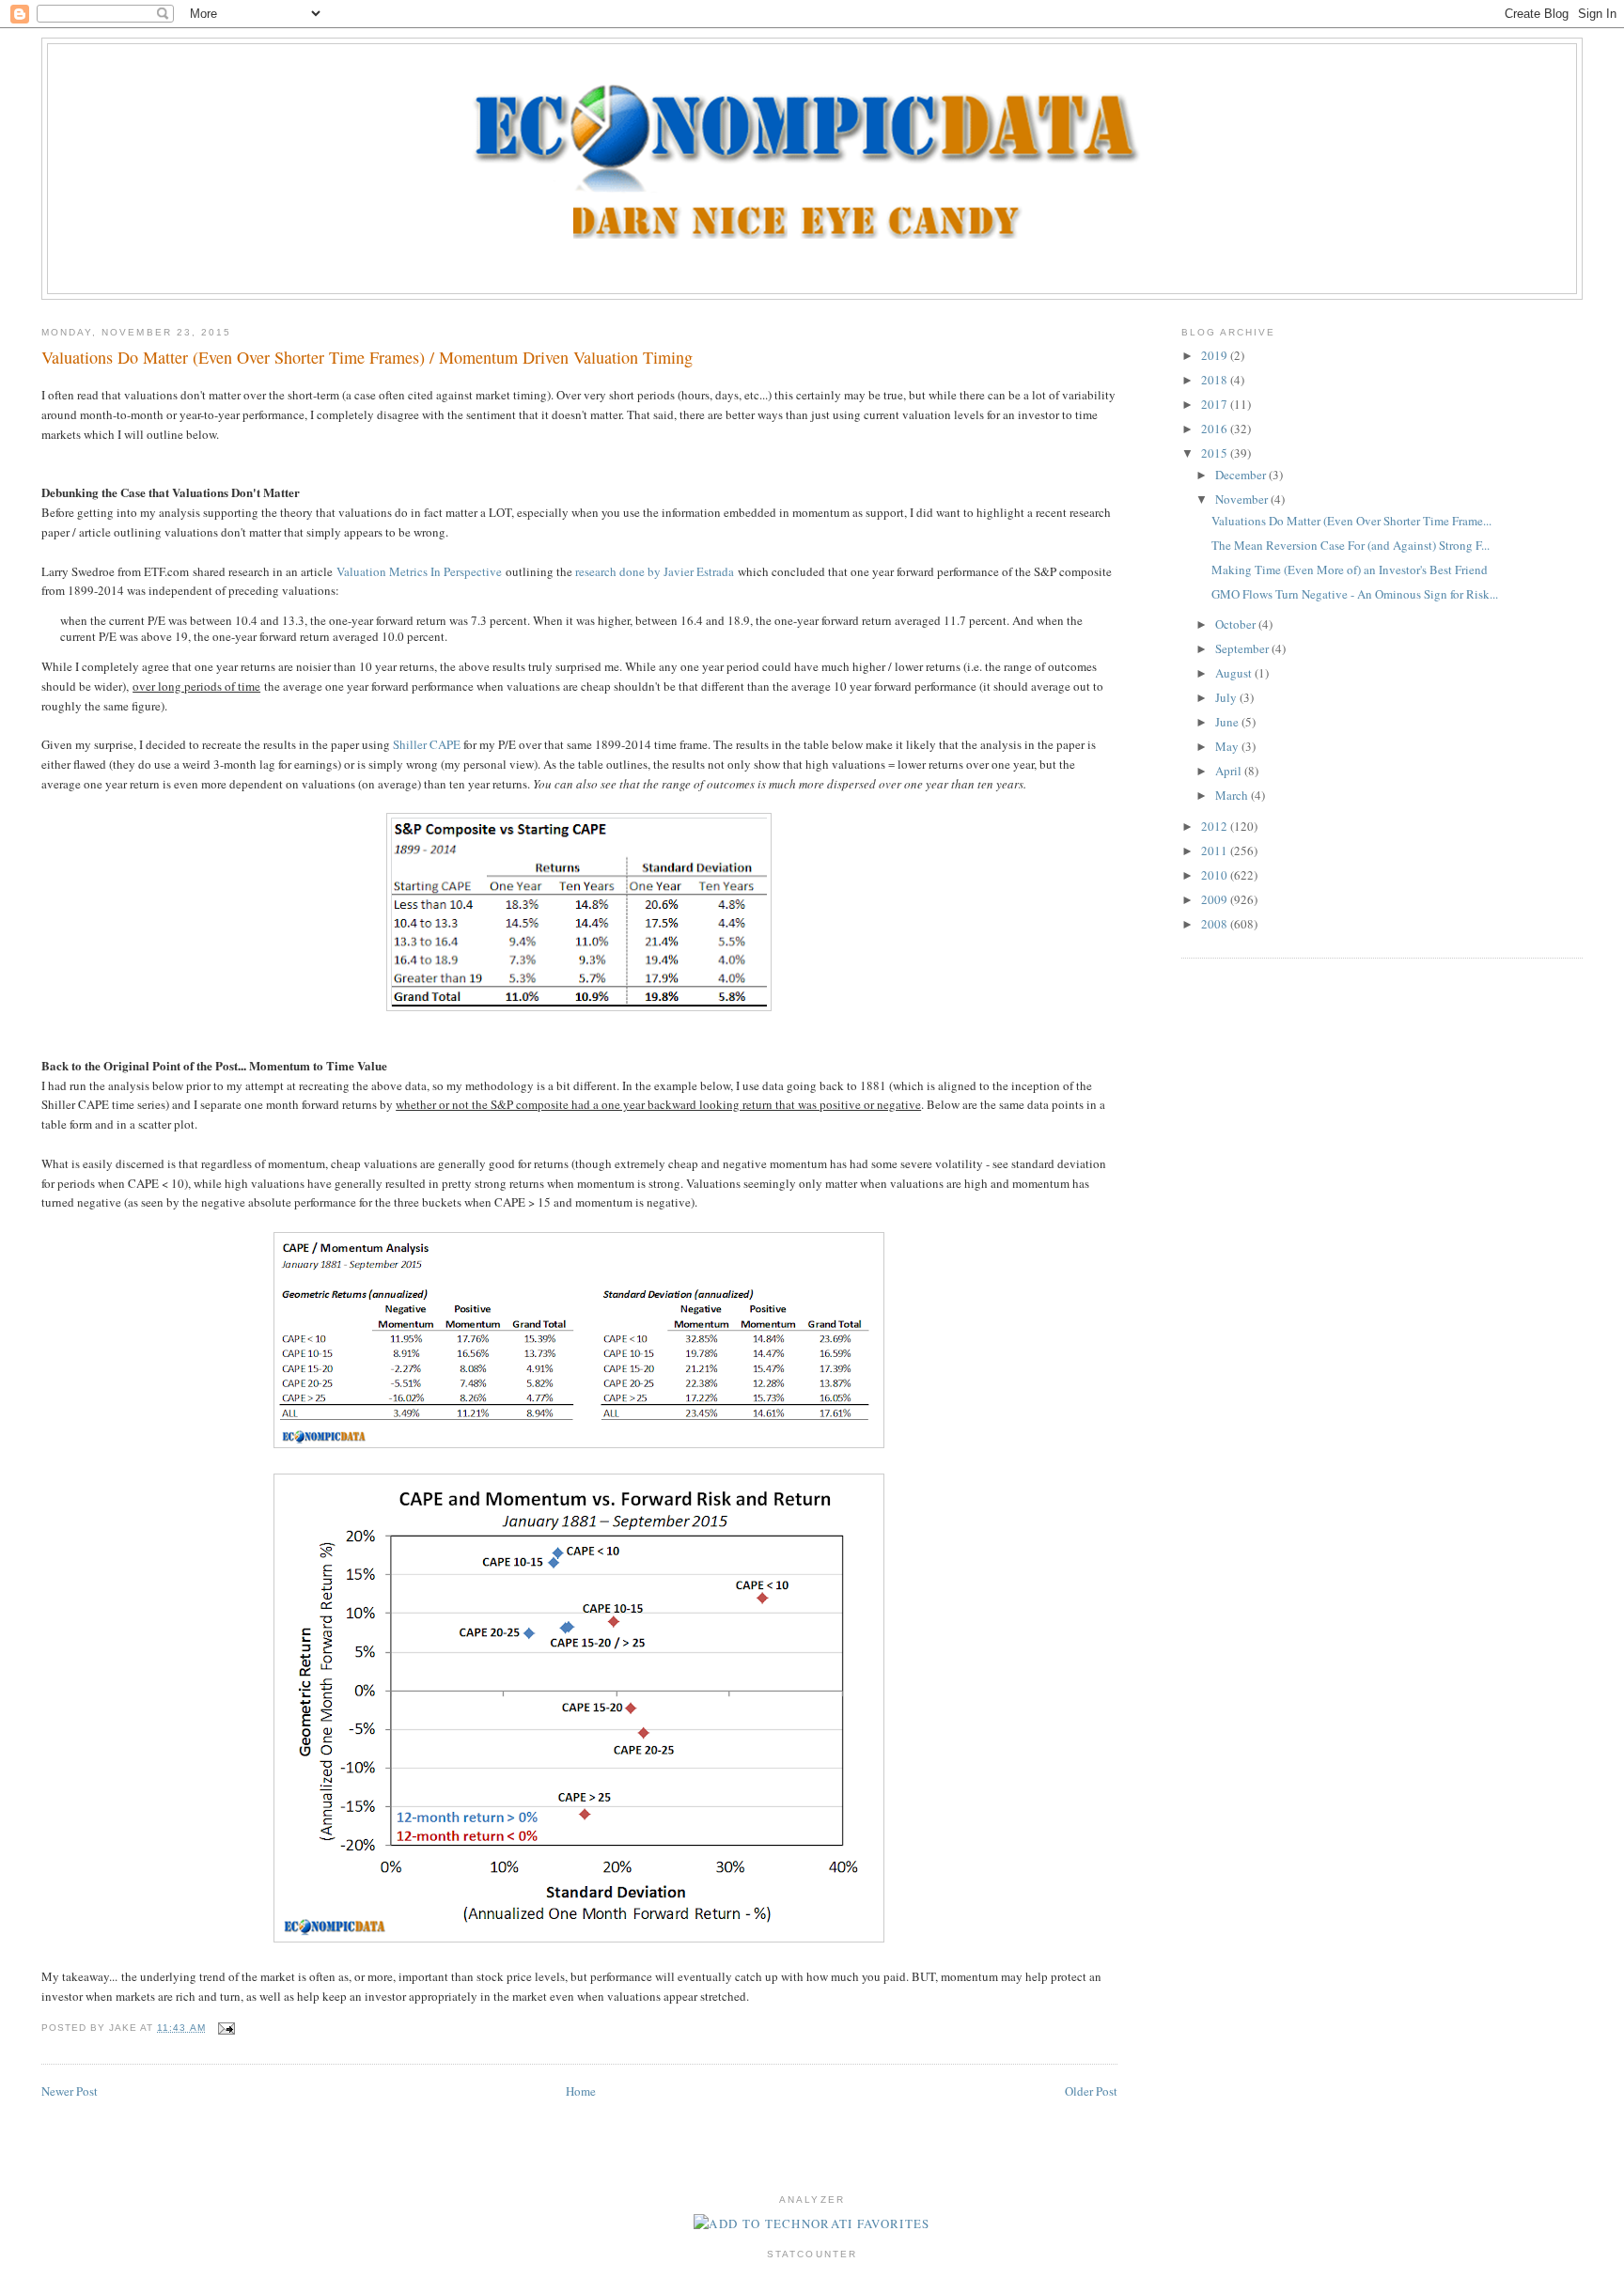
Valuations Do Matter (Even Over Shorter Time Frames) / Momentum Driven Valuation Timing (367, 357)
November (1243, 499)
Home (581, 2091)
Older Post (1091, 2091)
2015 (1216, 453)
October (1237, 624)
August (1235, 673)
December (1242, 475)
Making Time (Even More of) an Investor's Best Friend (1350, 569)
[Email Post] (224, 2028)
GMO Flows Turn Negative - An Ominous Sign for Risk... (1355, 594)
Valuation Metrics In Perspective (419, 571)
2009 (1216, 899)
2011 (1216, 850)
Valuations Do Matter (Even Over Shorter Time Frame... (1351, 521)
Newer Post (70, 2091)
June (1228, 722)
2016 (1216, 429)
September (1243, 648)
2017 (1216, 404)
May (1228, 746)
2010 (1216, 875)
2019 (1216, 355)
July (1227, 697)
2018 (1216, 380)
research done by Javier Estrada (655, 571)
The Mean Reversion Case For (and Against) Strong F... (1351, 545)
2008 (1216, 924)
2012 (1216, 826)
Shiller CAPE (427, 744)
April (1230, 771)
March (1233, 795)
